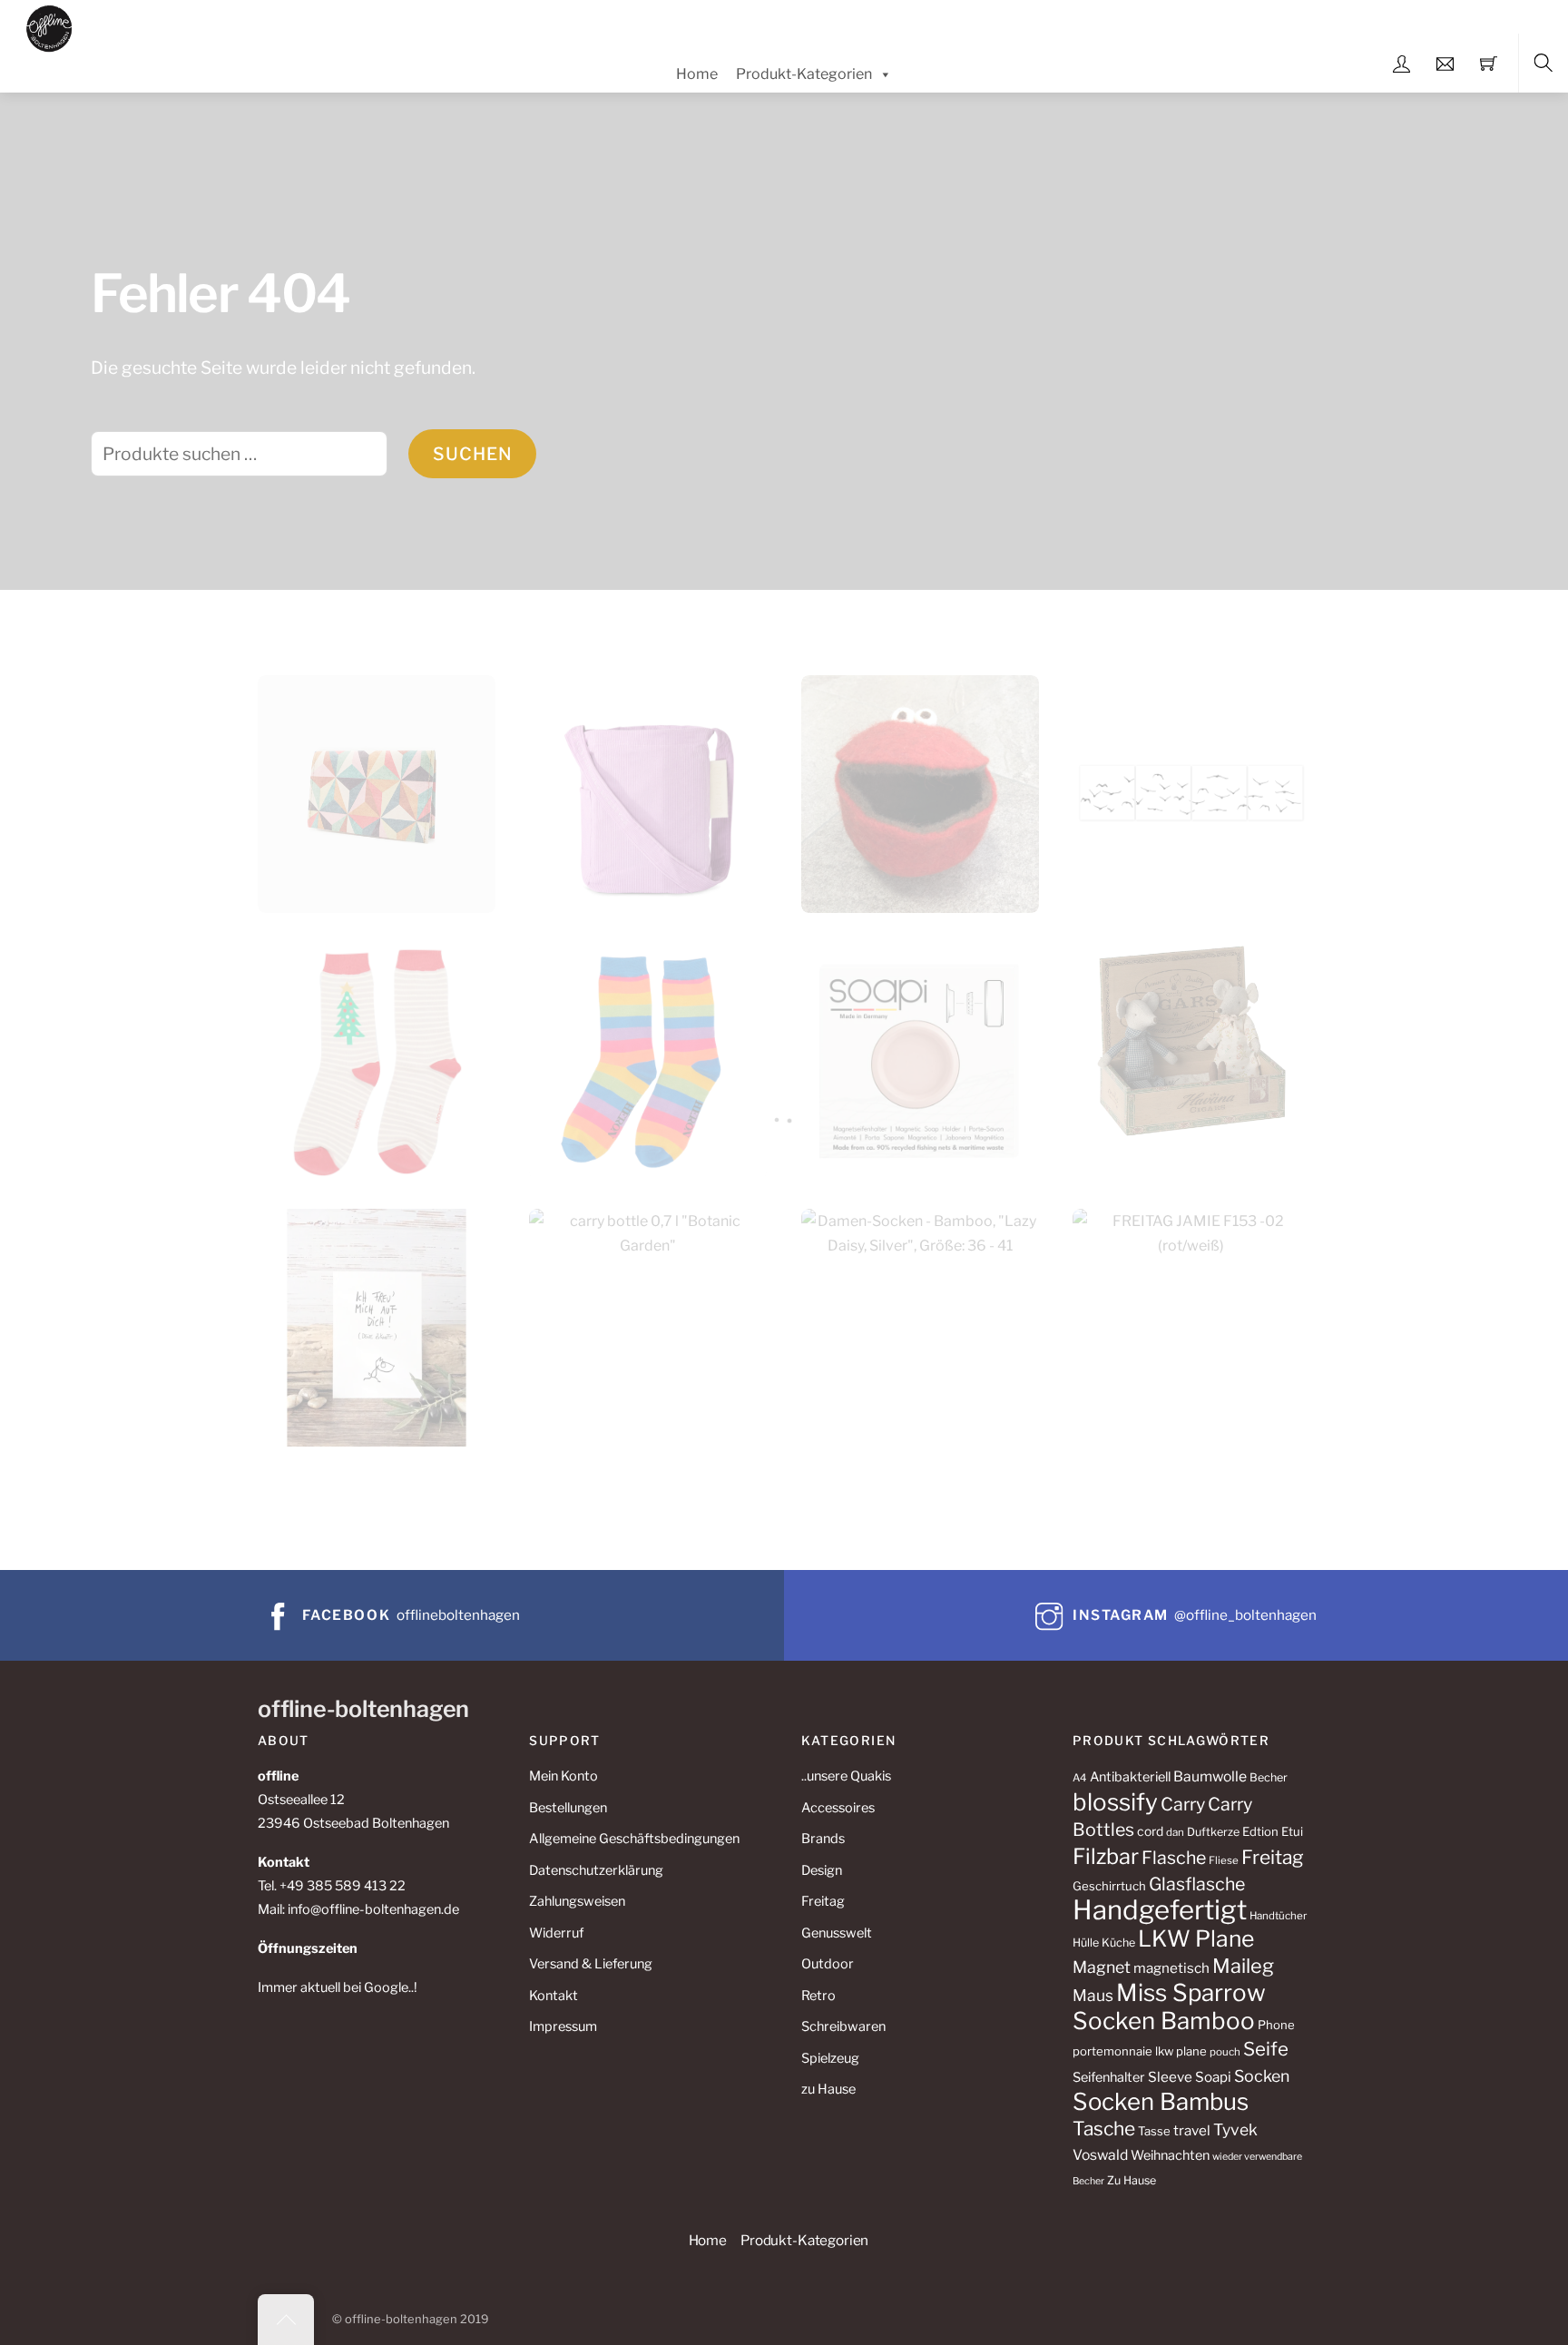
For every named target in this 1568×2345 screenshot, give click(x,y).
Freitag (823, 1901)
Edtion (1260, 1831)
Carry (1183, 1804)
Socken (1262, 2076)
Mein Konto (563, 1776)
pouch (1225, 2052)
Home (697, 74)
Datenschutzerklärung (596, 1870)
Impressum (563, 2026)
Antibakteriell (1130, 1777)
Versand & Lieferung (591, 1964)
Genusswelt (837, 1933)
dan (1175, 1832)
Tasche (1104, 2129)
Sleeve (1170, 2077)
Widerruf (556, 1933)
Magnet (1102, 1967)
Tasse (1154, 2131)
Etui (1292, 1831)
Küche (1118, 1943)
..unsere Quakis (846, 1776)
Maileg (1243, 1966)
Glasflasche (1197, 1884)
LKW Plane (1196, 1938)
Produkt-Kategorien (804, 74)
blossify (1115, 1802)
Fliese (1224, 1860)
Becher (1269, 1777)
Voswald (1100, 2155)
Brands (823, 1839)
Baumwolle (1210, 1776)
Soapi (1213, 2077)
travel (1192, 2130)
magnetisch (1171, 1968)
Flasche (1174, 1858)
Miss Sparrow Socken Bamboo (1169, 2006)
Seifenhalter (1109, 2077)
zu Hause (828, 2089)
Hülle (1086, 1943)
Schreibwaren (843, 2026)
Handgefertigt (1160, 1910)
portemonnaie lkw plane (1140, 2051)
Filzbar (1106, 1856)
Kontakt (554, 1996)
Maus (1093, 1995)
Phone (1276, 2025)
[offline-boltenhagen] (49, 26)
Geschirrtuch (1109, 1886)
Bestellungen (568, 1808)
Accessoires (838, 1808)
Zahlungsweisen (577, 1901)
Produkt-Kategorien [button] (804, 2240)
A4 (1080, 1778)
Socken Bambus (1161, 2101)
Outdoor (828, 1964)
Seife (1266, 2049)
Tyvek (1235, 2129)
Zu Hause (1132, 2180)
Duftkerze (1213, 1832)
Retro (818, 1996)
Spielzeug (830, 2058)
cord (1150, 1831)
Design (822, 1870)
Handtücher (1278, 1916)
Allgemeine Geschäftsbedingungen (634, 1839)
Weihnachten (1170, 2155)
